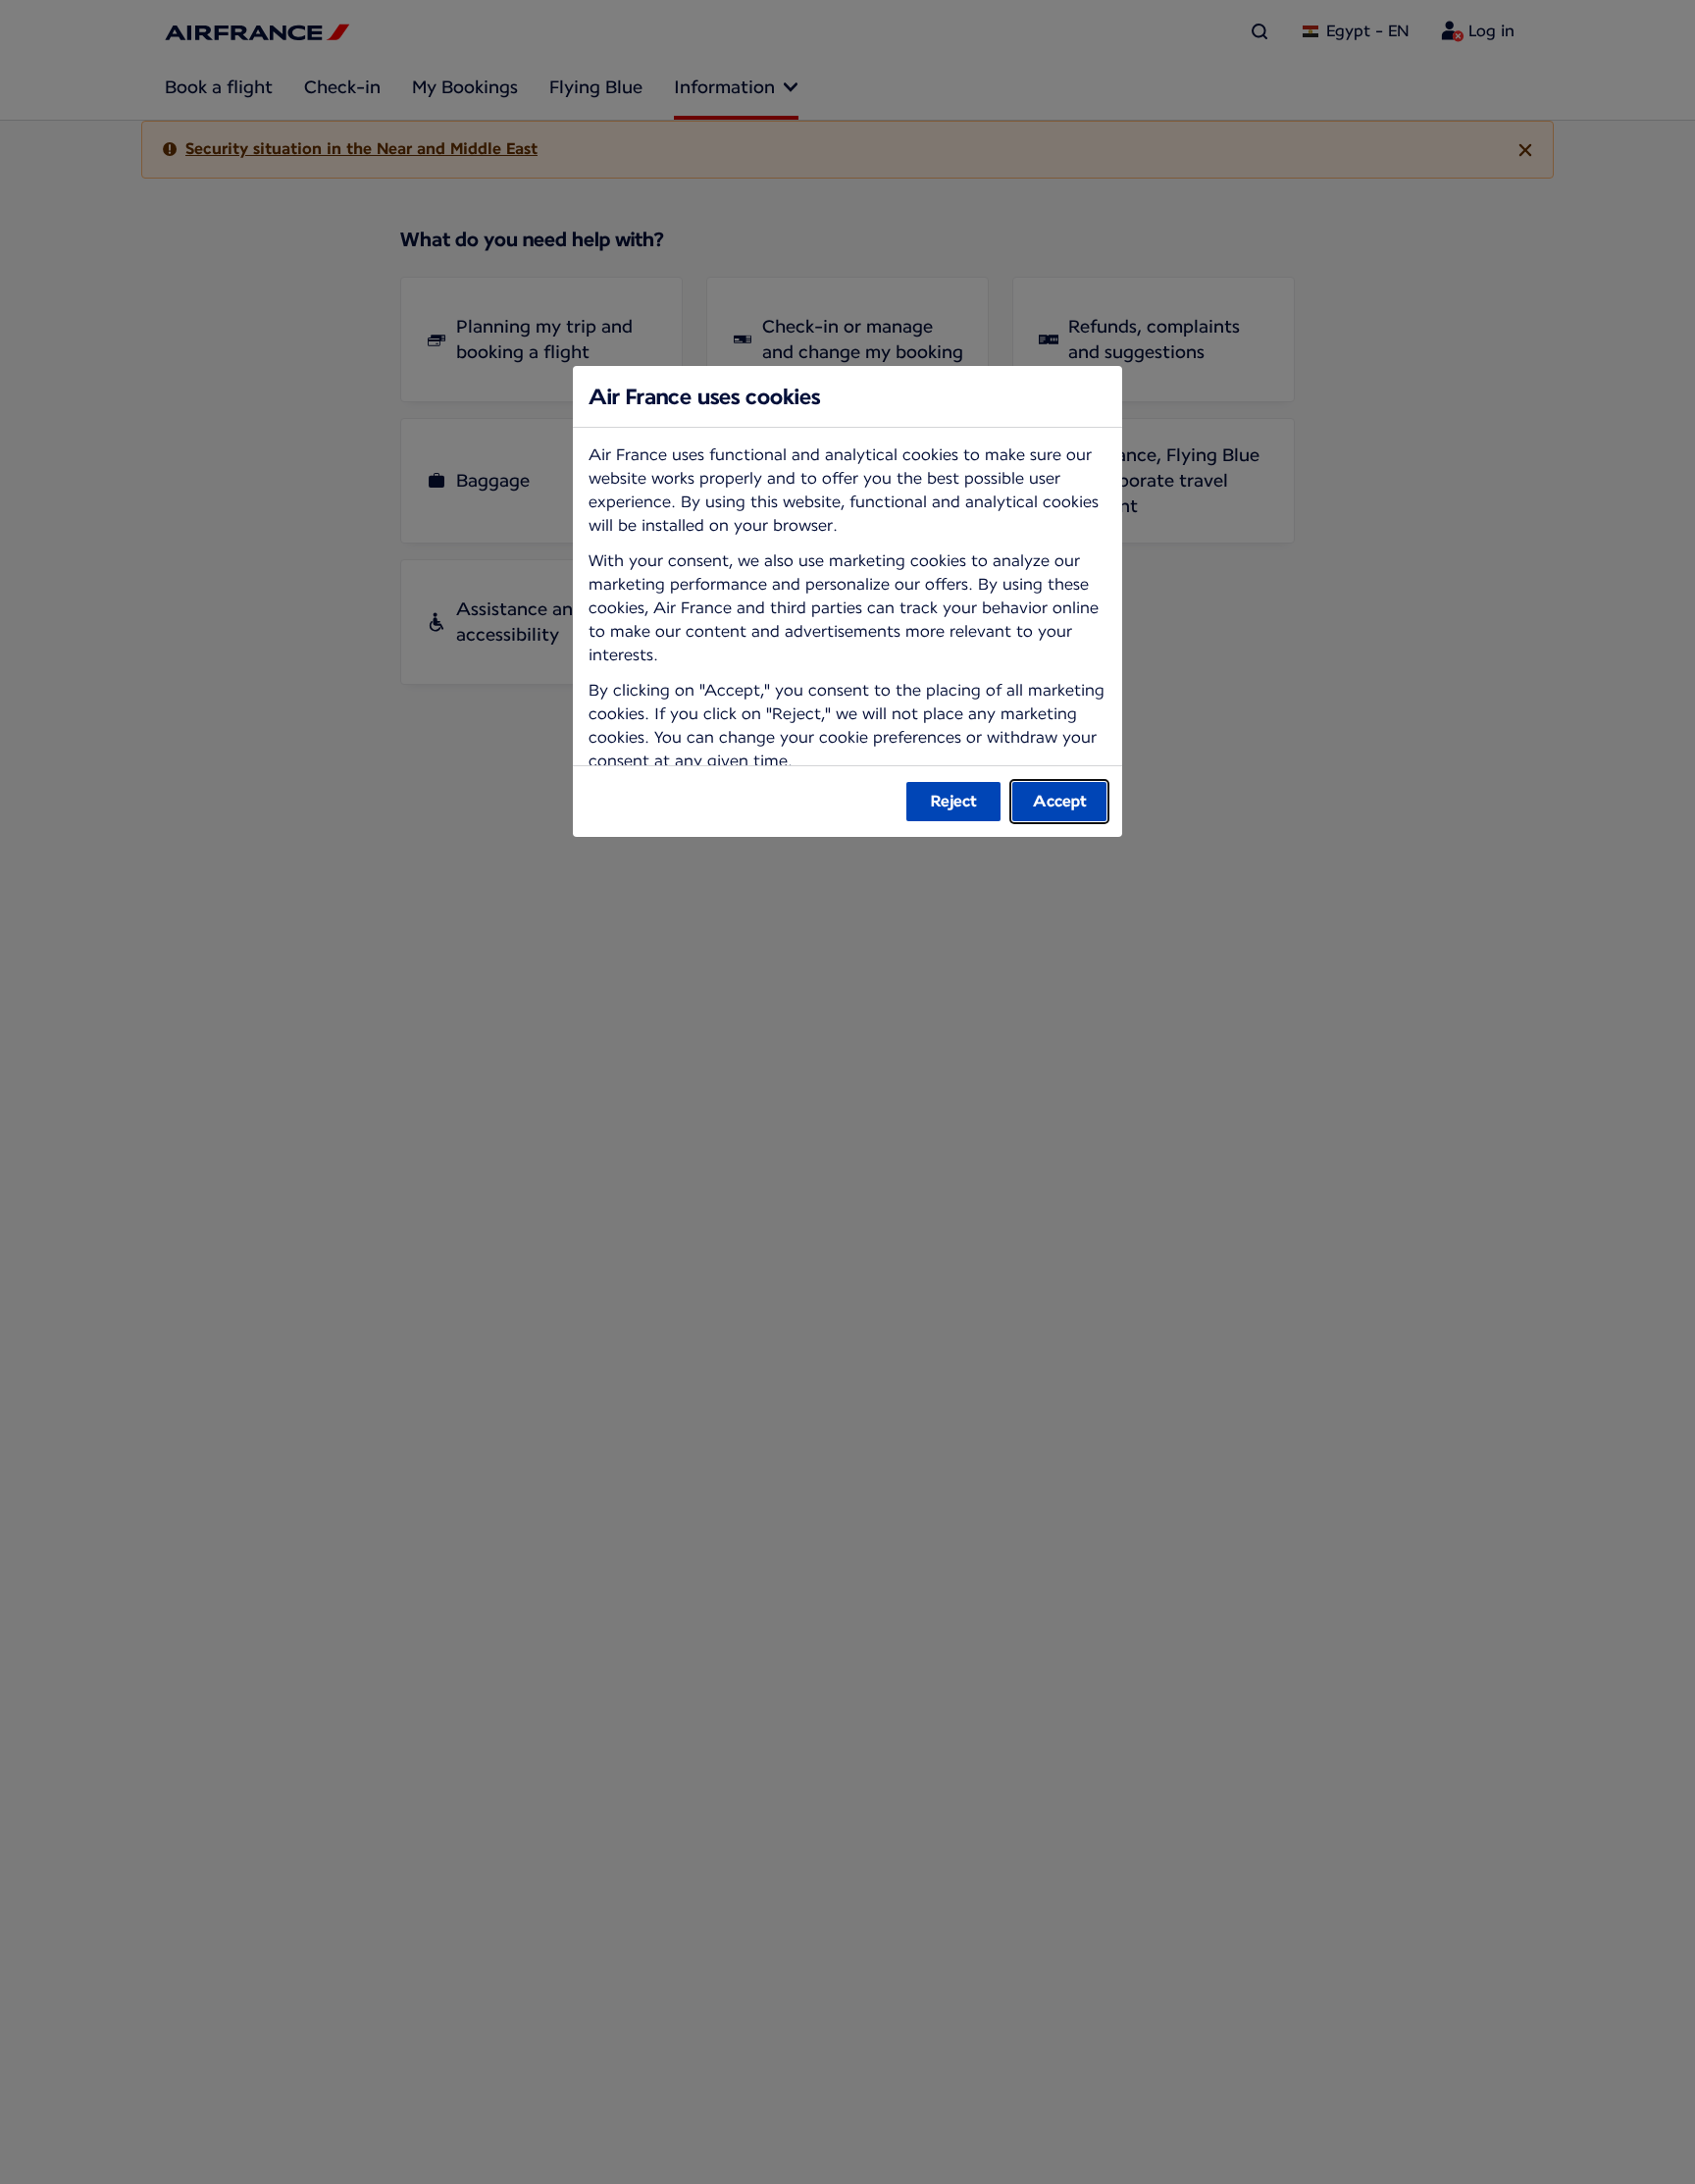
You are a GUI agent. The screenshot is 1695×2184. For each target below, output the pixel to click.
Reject (954, 801)
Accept (1060, 801)
